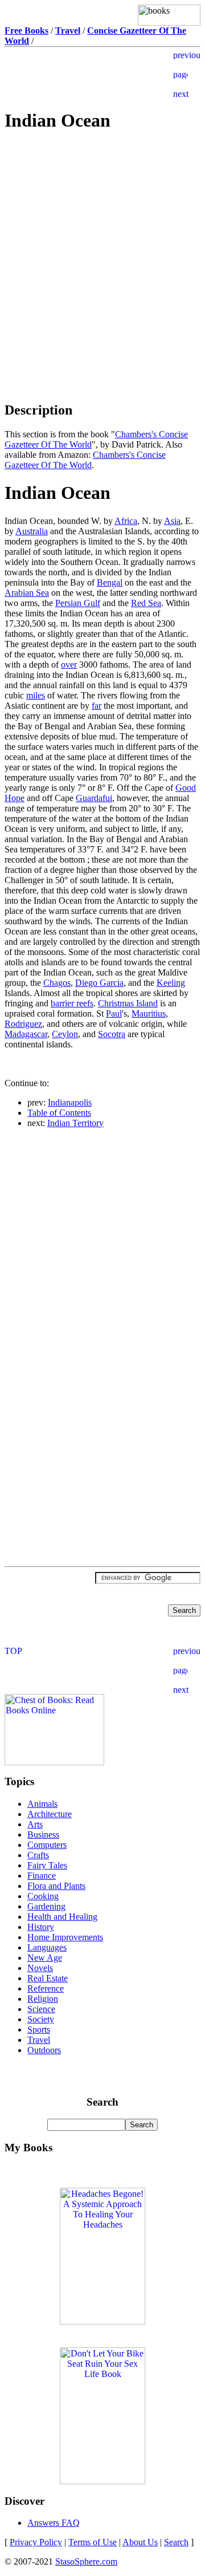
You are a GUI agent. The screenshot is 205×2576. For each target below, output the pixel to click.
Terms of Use (93, 2542)
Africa (126, 521)
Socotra (112, 1034)
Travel (39, 2040)
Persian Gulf (78, 603)
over (69, 665)
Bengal (110, 582)
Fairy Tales (47, 1865)
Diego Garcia (99, 983)
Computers (47, 1845)
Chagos (57, 983)
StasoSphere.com (86, 2561)
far (97, 706)
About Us (140, 2542)
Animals (42, 1804)
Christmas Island (128, 1003)
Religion (43, 1999)
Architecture (50, 1814)
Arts (35, 1824)
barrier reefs (72, 1003)
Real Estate (48, 1978)
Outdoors (44, 2050)
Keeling (171, 983)
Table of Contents (59, 1113)
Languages (47, 1947)
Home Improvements (65, 1937)
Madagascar (26, 1034)
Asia (172, 521)
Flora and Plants (56, 1886)
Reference (46, 1988)
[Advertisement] (102, 224)
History (41, 1927)
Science (41, 2009)
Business (43, 1835)
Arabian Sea (27, 593)
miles (36, 695)
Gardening (46, 1906)
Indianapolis (70, 1102)
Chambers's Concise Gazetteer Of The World (85, 460)
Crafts (38, 1855)
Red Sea (146, 603)
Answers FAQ (54, 2523)
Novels (40, 1968)
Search (176, 2542)
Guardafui (94, 798)
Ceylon (65, 1034)
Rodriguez (23, 1024)
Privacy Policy (36, 2542)
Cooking (43, 1896)
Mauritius (149, 1013)
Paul (114, 1013)
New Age (45, 1958)
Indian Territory (75, 1123)
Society (41, 2019)
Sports (39, 2029)
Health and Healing (62, 1917)
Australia (32, 531)
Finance (42, 1876)
